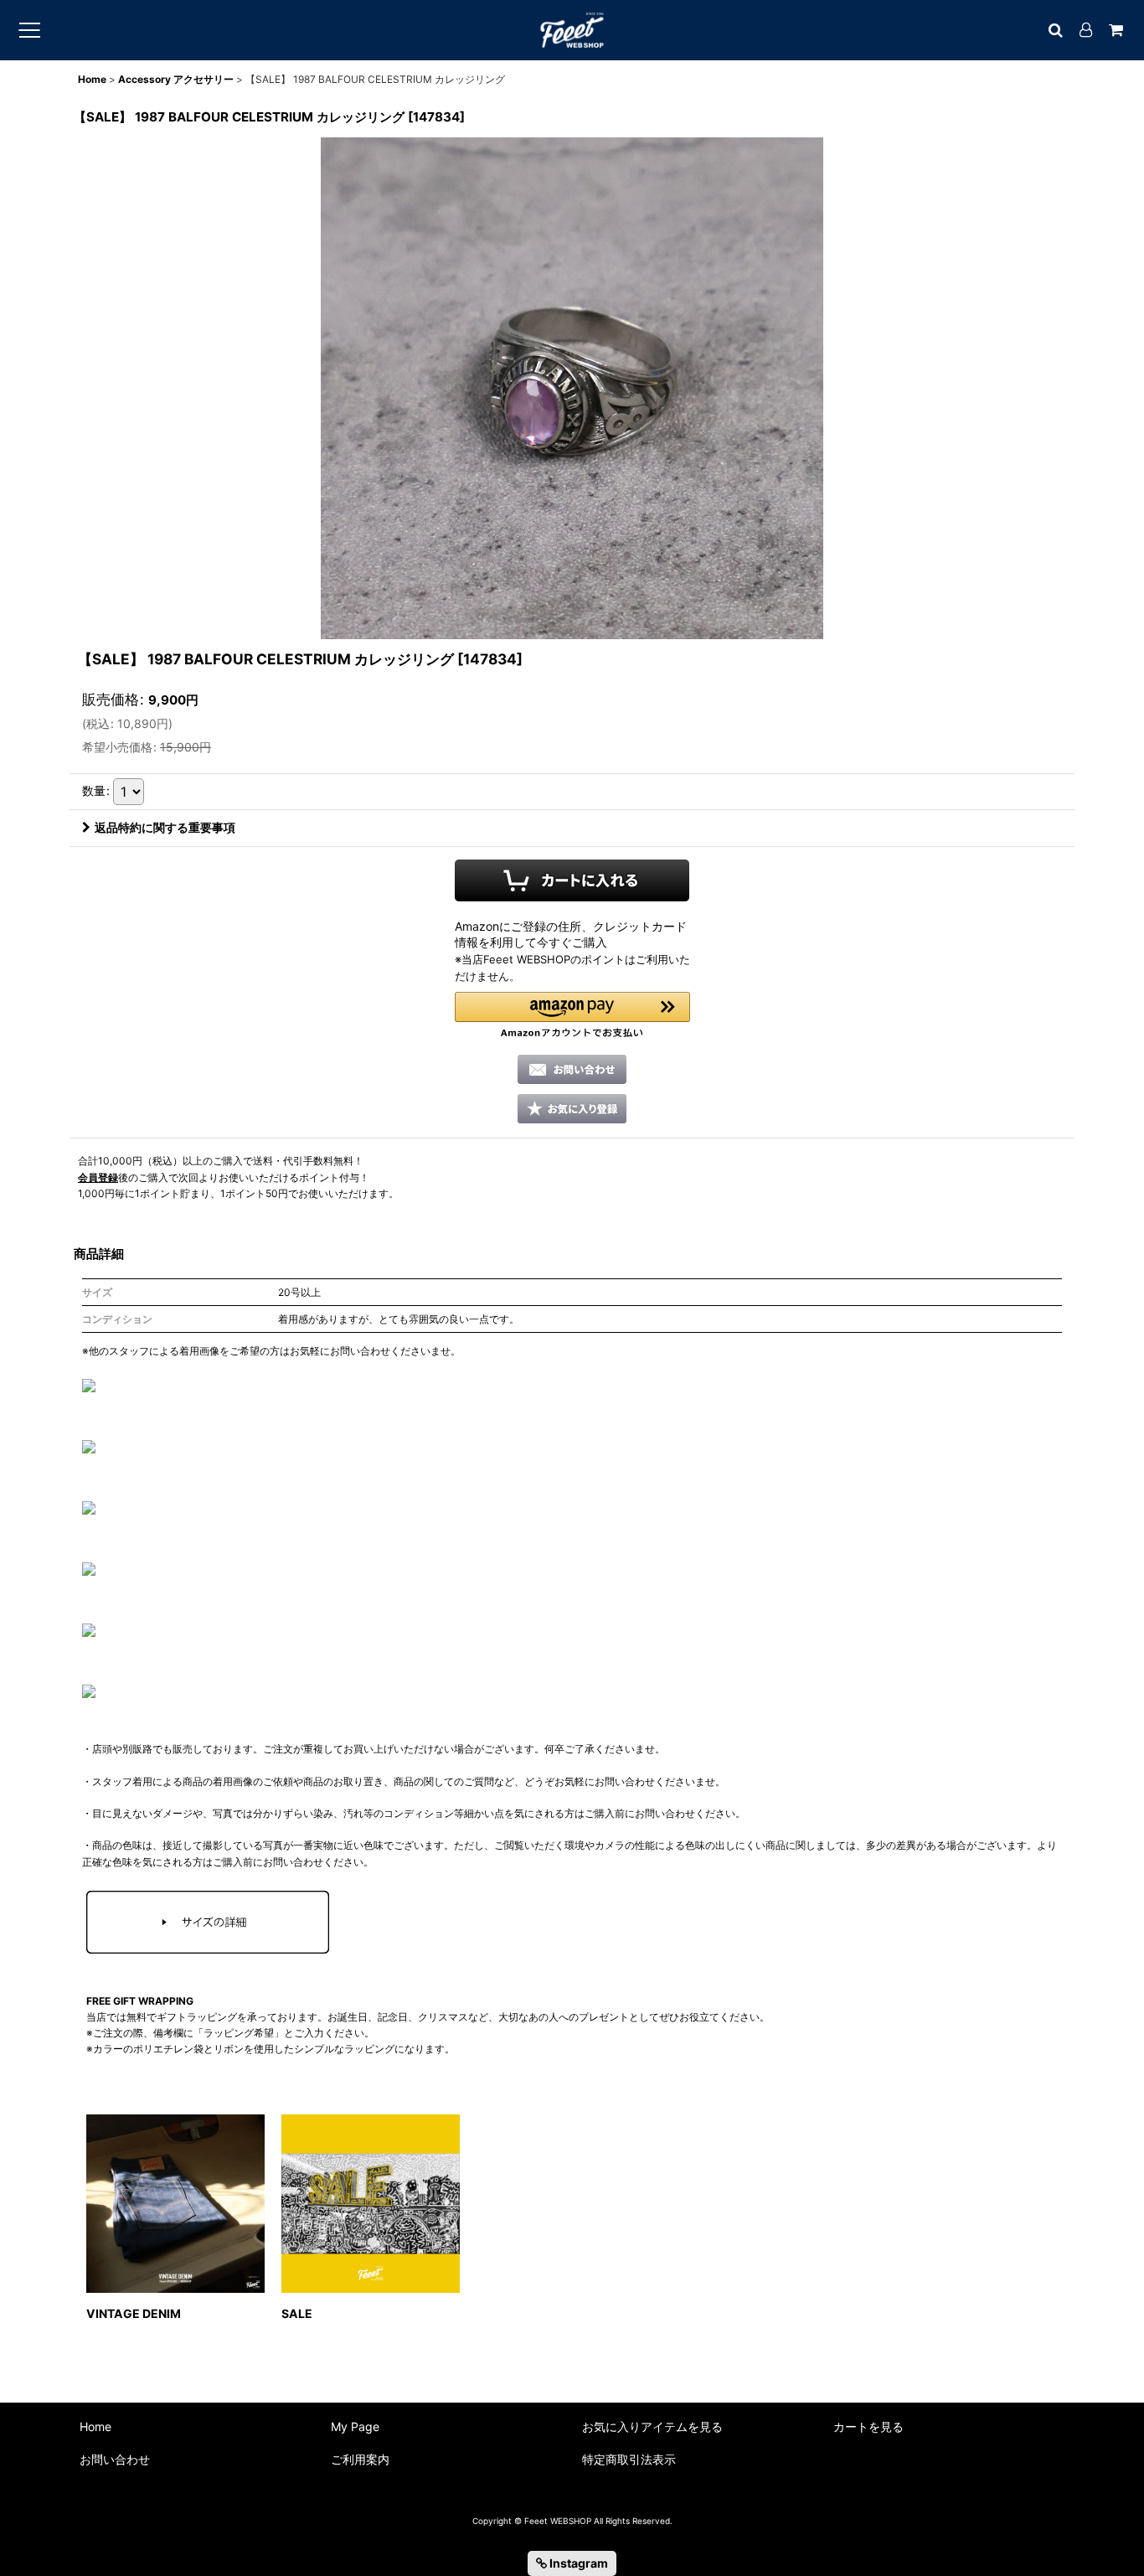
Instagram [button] (577, 2563)
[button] (572, 1015)
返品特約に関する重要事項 (165, 827)
